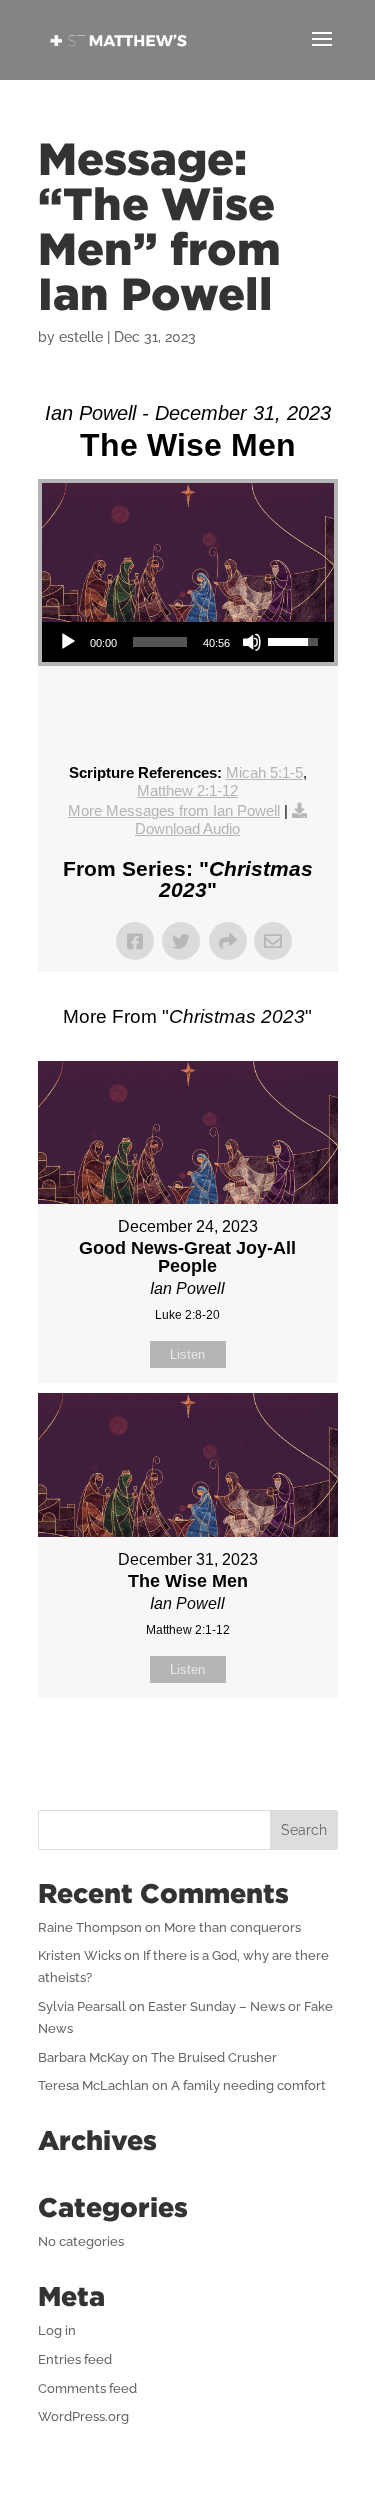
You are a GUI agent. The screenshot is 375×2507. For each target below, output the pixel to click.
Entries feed (75, 2359)
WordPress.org (83, 2416)
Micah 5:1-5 (264, 772)
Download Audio (187, 828)
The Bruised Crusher (214, 2057)
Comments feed (87, 2388)
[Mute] (252, 642)
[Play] (68, 642)
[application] (188, 642)
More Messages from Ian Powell (174, 810)
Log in (57, 2330)
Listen (187, 1354)
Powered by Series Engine (188, 1748)
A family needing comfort (248, 2085)
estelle (81, 337)
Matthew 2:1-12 (187, 790)
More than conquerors (232, 1927)
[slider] (160, 642)
